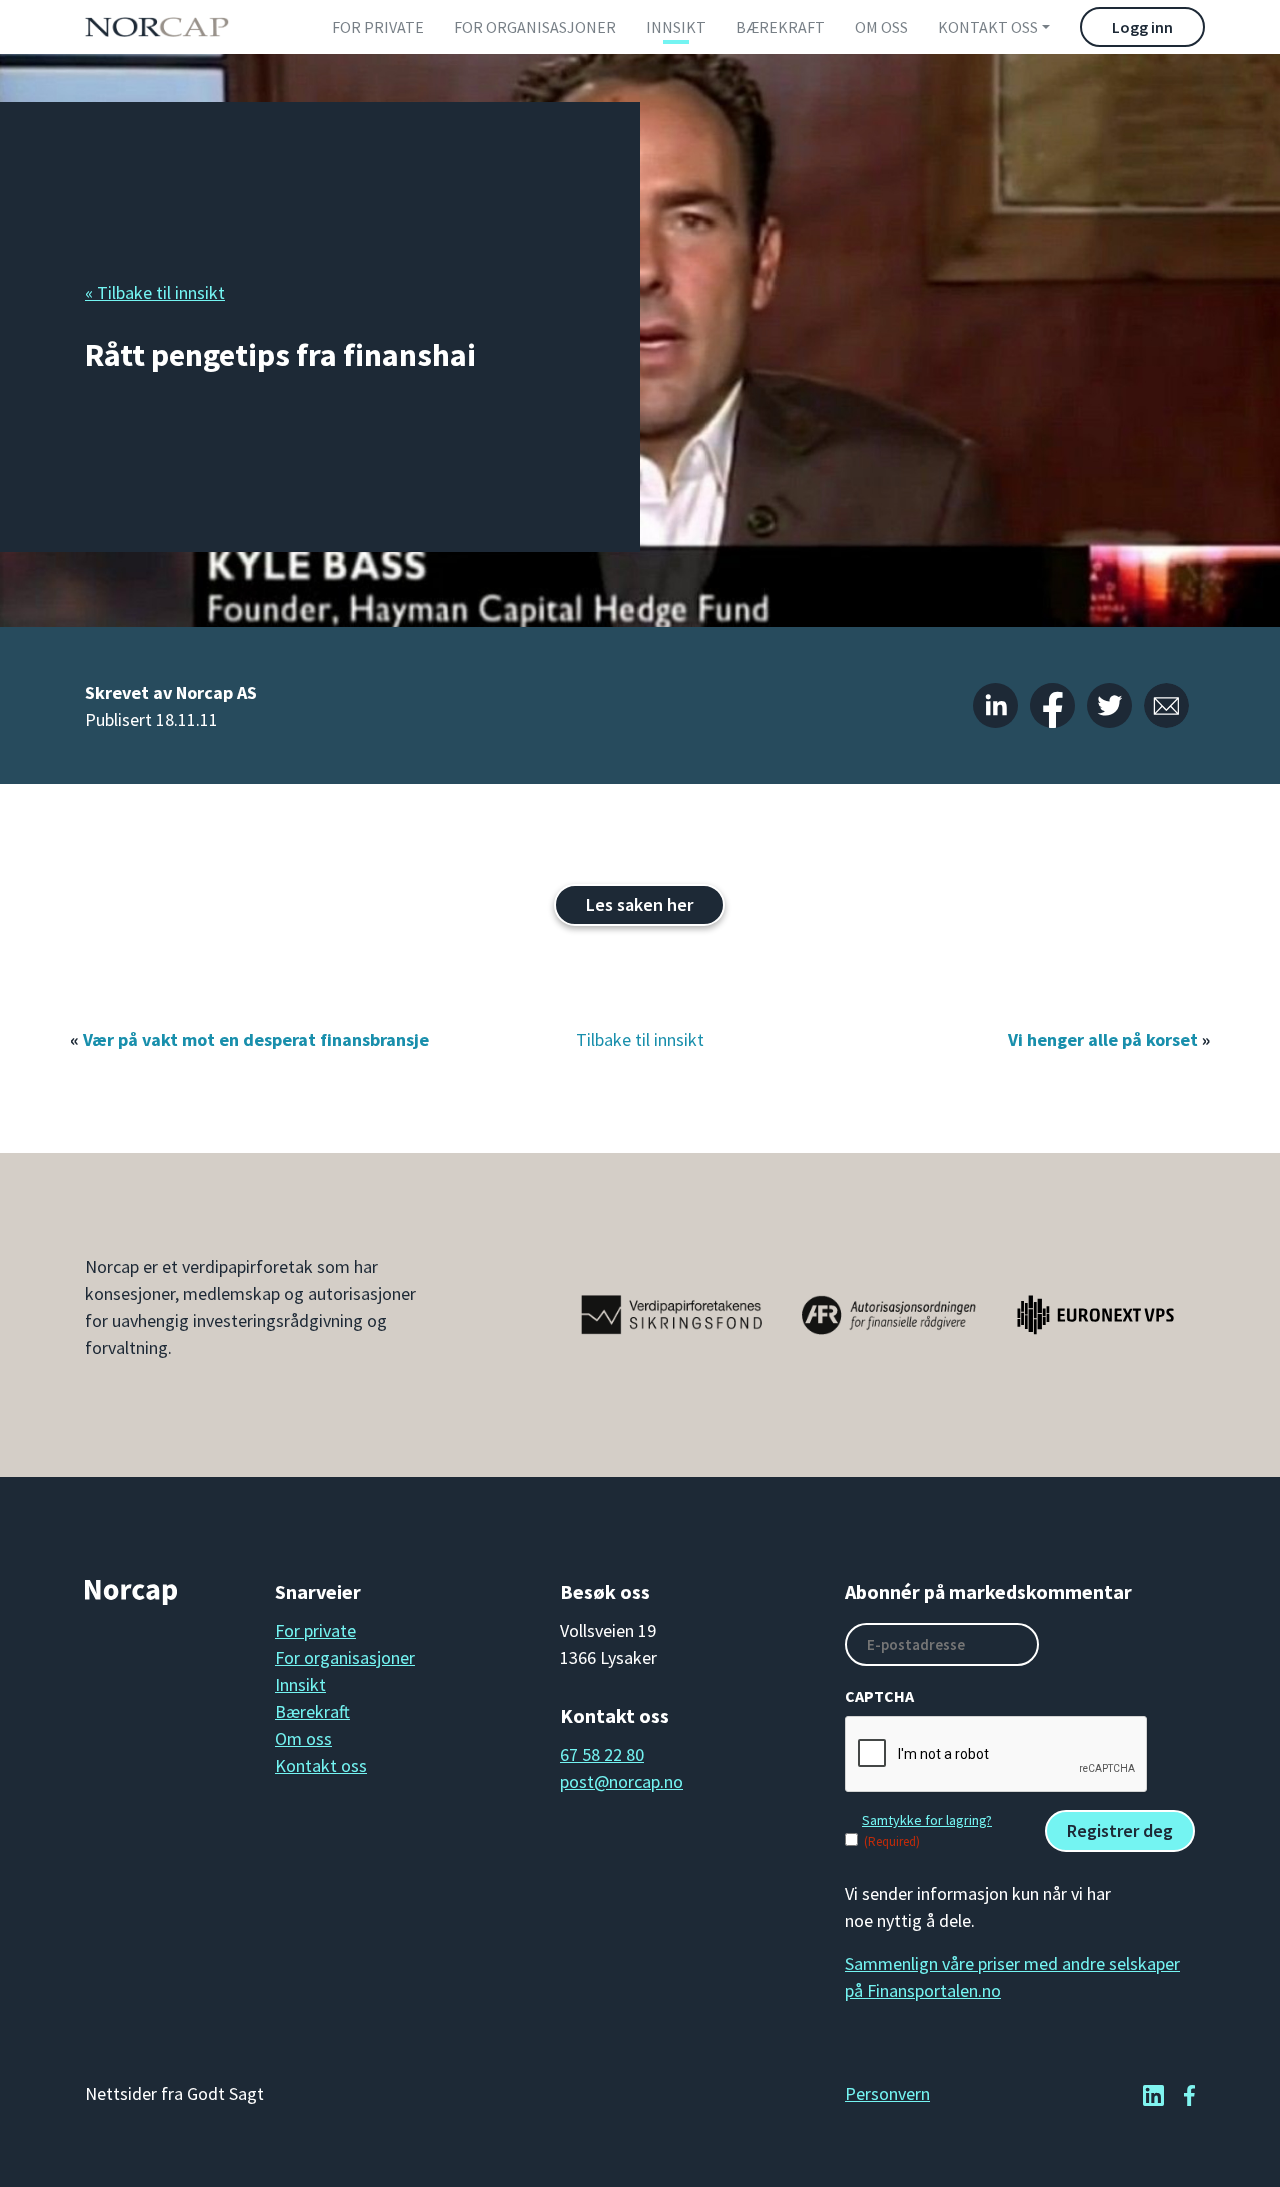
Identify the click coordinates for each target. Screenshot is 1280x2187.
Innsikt (676, 27)
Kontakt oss (988, 27)
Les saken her (639, 904)
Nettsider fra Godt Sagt (174, 2093)
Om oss (881, 27)
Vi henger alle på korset (1103, 1039)
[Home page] (156, 27)
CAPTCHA (879, 1696)
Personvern (887, 2093)
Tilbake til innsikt (640, 1039)
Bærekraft (780, 27)
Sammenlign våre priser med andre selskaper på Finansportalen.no (1012, 1977)
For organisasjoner (535, 27)
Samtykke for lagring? (927, 1820)
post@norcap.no (621, 1781)
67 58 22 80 (602, 1754)
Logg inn (1142, 27)
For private (378, 27)
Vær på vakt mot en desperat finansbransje (256, 1039)
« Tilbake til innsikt (155, 292)
